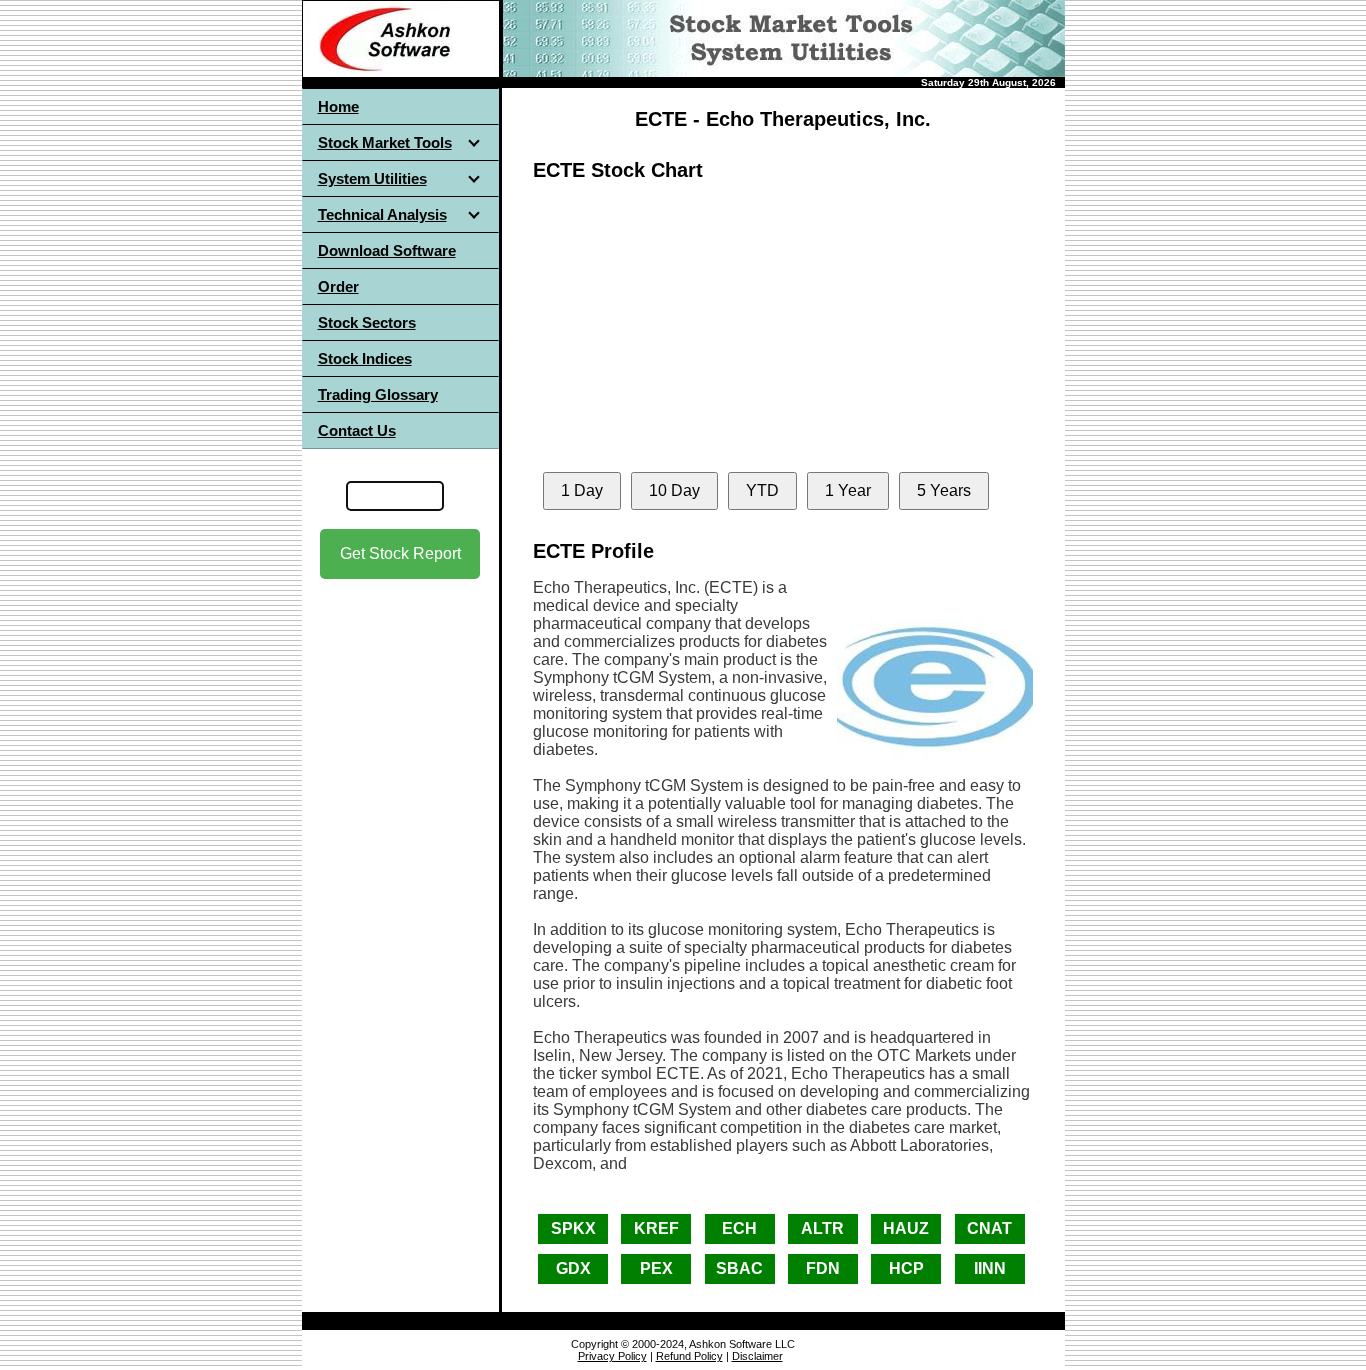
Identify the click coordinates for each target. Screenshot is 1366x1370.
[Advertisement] (400, 759)
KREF (656, 1228)
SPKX (573, 1228)
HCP (906, 1268)
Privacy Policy (612, 1356)
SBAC (739, 1268)
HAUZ (906, 1228)
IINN (990, 1268)
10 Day (674, 490)
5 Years (944, 490)
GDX (573, 1268)
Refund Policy (689, 1356)
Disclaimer (757, 1356)
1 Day (582, 490)
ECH (739, 1228)
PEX (656, 1268)
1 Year (848, 490)
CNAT (989, 1228)
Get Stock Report (400, 553)
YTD (762, 490)
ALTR (822, 1228)
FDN (823, 1268)
